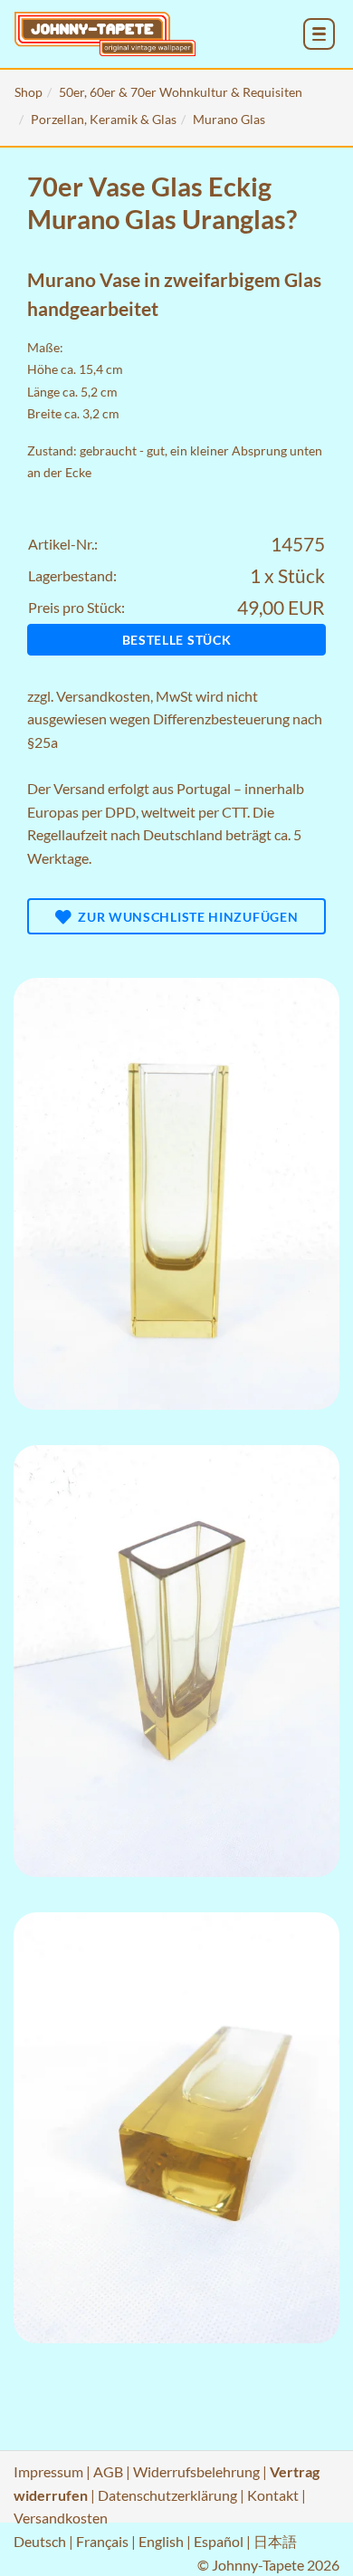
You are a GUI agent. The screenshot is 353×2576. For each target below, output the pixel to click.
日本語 (275, 2541)
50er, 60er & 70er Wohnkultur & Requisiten (181, 92)
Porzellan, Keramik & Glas (104, 119)
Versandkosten (103, 696)
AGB (108, 2471)
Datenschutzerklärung (167, 2495)
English (161, 2541)
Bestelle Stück (177, 640)
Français (102, 2541)
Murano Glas (229, 119)
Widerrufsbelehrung (196, 2471)
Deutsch (40, 2541)
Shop (29, 92)
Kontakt (273, 2495)
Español (219, 2541)
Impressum (48, 2471)
